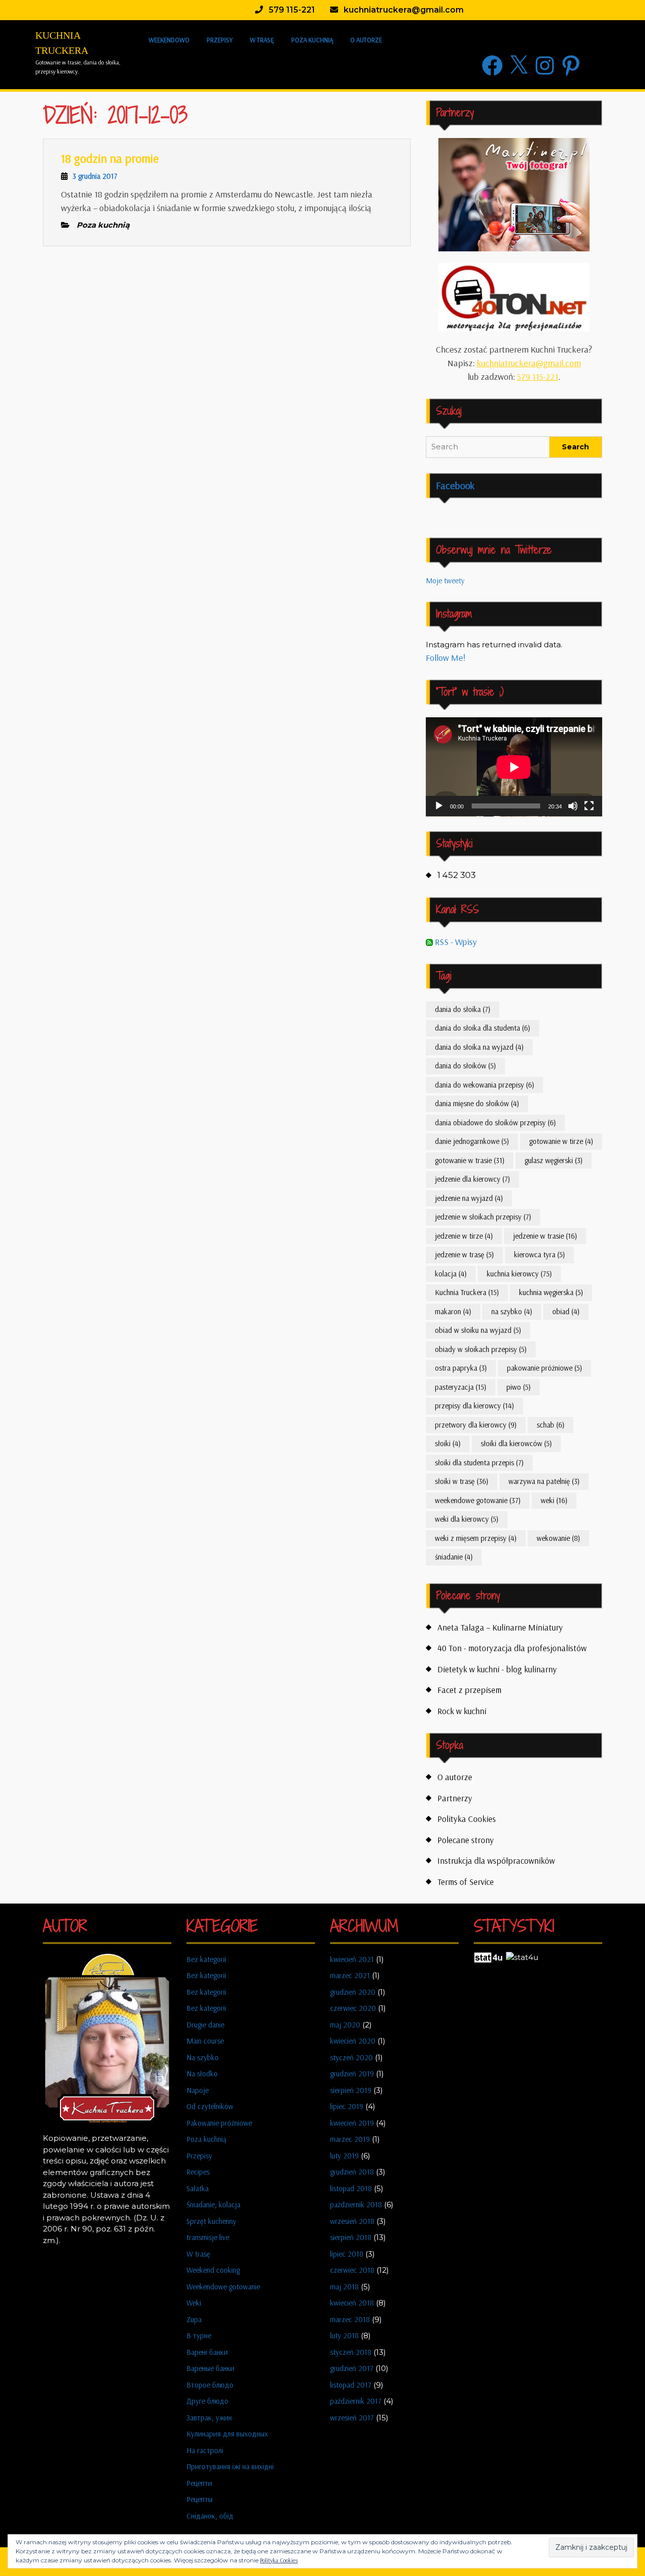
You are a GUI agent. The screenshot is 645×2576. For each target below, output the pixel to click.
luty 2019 (344, 2156)
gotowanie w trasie (470, 1160)
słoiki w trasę (462, 1481)
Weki (194, 2303)
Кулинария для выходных (227, 2434)
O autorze (366, 40)
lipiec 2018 (347, 2254)
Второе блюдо (210, 2385)
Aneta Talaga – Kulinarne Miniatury (500, 1627)
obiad (566, 1311)
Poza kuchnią (312, 40)
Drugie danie (205, 2025)
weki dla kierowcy (467, 1519)
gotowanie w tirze (561, 1141)
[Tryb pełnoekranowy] (589, 806)
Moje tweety (445, 581)
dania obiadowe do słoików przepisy (495, 1123)
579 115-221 (538, 377)
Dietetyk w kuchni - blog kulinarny (497, 1669)
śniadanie (454, 1557)
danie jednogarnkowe (472, 1141)
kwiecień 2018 (352, 2303)
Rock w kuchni (462, 1711)
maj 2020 (345, 2025)
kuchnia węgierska (551, 1292)
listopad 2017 (351, 2385)
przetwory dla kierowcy (476, 1425)
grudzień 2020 (353, 1992)
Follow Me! (446, 658)
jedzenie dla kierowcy (472, 1179)
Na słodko (202, 2074)
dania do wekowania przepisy (485, 1085)
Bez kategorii (206, 1959)
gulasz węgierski (554, 1160)
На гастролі (205, 2450)
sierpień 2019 (351, 2090)
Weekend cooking (213, 2270)
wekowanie (558, 1538)
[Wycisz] (573, 806)
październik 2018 (356, 2205)
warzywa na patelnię (544, 1481)
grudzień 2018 (352, 2172)
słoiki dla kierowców (516, 1443)
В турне (199, 2335)
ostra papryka (461, 1368)
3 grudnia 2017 (95, 176)
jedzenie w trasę (464, 1255)
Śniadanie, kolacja (213, 2205)
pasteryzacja (461, 1387)
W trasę (262, 40)
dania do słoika (463, 1009)
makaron (453, 1311)
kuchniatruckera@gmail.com (529, 363)
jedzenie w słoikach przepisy (483, 1217)
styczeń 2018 (351, 2352)
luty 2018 (344, 2335)
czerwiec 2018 (352, 2270)
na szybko (512, 1311)
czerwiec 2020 (353, 2008)
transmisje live (208, 2237)
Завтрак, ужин (209, 2418)
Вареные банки (210, 2368)
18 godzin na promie (110, 158)
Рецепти (199, 2483)
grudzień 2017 (352, 2368)
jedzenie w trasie (545, 1236)
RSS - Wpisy (455, 942)
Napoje (198, 2090)
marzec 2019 (350, 2139)
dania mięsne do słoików (477, 1103)
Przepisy (220, 40)
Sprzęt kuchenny (211, 2221)
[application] (514, 767)
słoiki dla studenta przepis (479, 1463)
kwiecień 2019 (352, 2123)
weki (554, 1500)
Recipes (198, 2172)
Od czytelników (210, 2106)
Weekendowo (169, 40)
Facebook (455, 485)
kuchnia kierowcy (519, 1274)
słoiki (448, 1443)
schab (551, 1425)
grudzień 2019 (352, 2074)
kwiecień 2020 (353, 2041)
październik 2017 (356, 2401)
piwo (519, 1387)
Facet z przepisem (469, 1690)
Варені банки (207, 2352)
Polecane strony (466, 1840)
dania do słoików (465, 1066)
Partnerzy (455, 1798)
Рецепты (200, 2499)
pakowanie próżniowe (544, 1368)
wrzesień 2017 (352, 2418)
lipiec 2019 (347, 2106)
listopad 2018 (351, 2188)
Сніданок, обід (210, 2516)
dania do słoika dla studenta (482, 1028)
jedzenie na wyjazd (469, 1198)
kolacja (451, 1274)
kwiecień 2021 (352, 1959)
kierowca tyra (539, 1255)
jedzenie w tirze (464, 1236)
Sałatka (198, 2188)
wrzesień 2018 (352, 2221)
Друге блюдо (207, 2401)
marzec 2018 (350, 2319)
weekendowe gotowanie (478, 1500)
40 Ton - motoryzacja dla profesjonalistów (512, 1648)
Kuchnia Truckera (467, 1292)
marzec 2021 (350, 1975)
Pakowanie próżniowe (219, 2123)
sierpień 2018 (351, 2237)
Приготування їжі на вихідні (230, 2466)
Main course (205, 2041)
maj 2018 (344, 2287)
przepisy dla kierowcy (474, 1406)
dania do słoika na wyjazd (479, 1047)
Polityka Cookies (467, 1819)
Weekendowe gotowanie (223, 2287)
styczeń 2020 (351, 2057)
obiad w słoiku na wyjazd (478, 1330)
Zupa (194, 2319)
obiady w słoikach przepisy (481, 1349)
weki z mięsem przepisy (476, 1538)
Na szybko (203, 2057)
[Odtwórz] (439, 806)
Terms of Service (466, 1882)
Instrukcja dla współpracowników (496, 1860)
